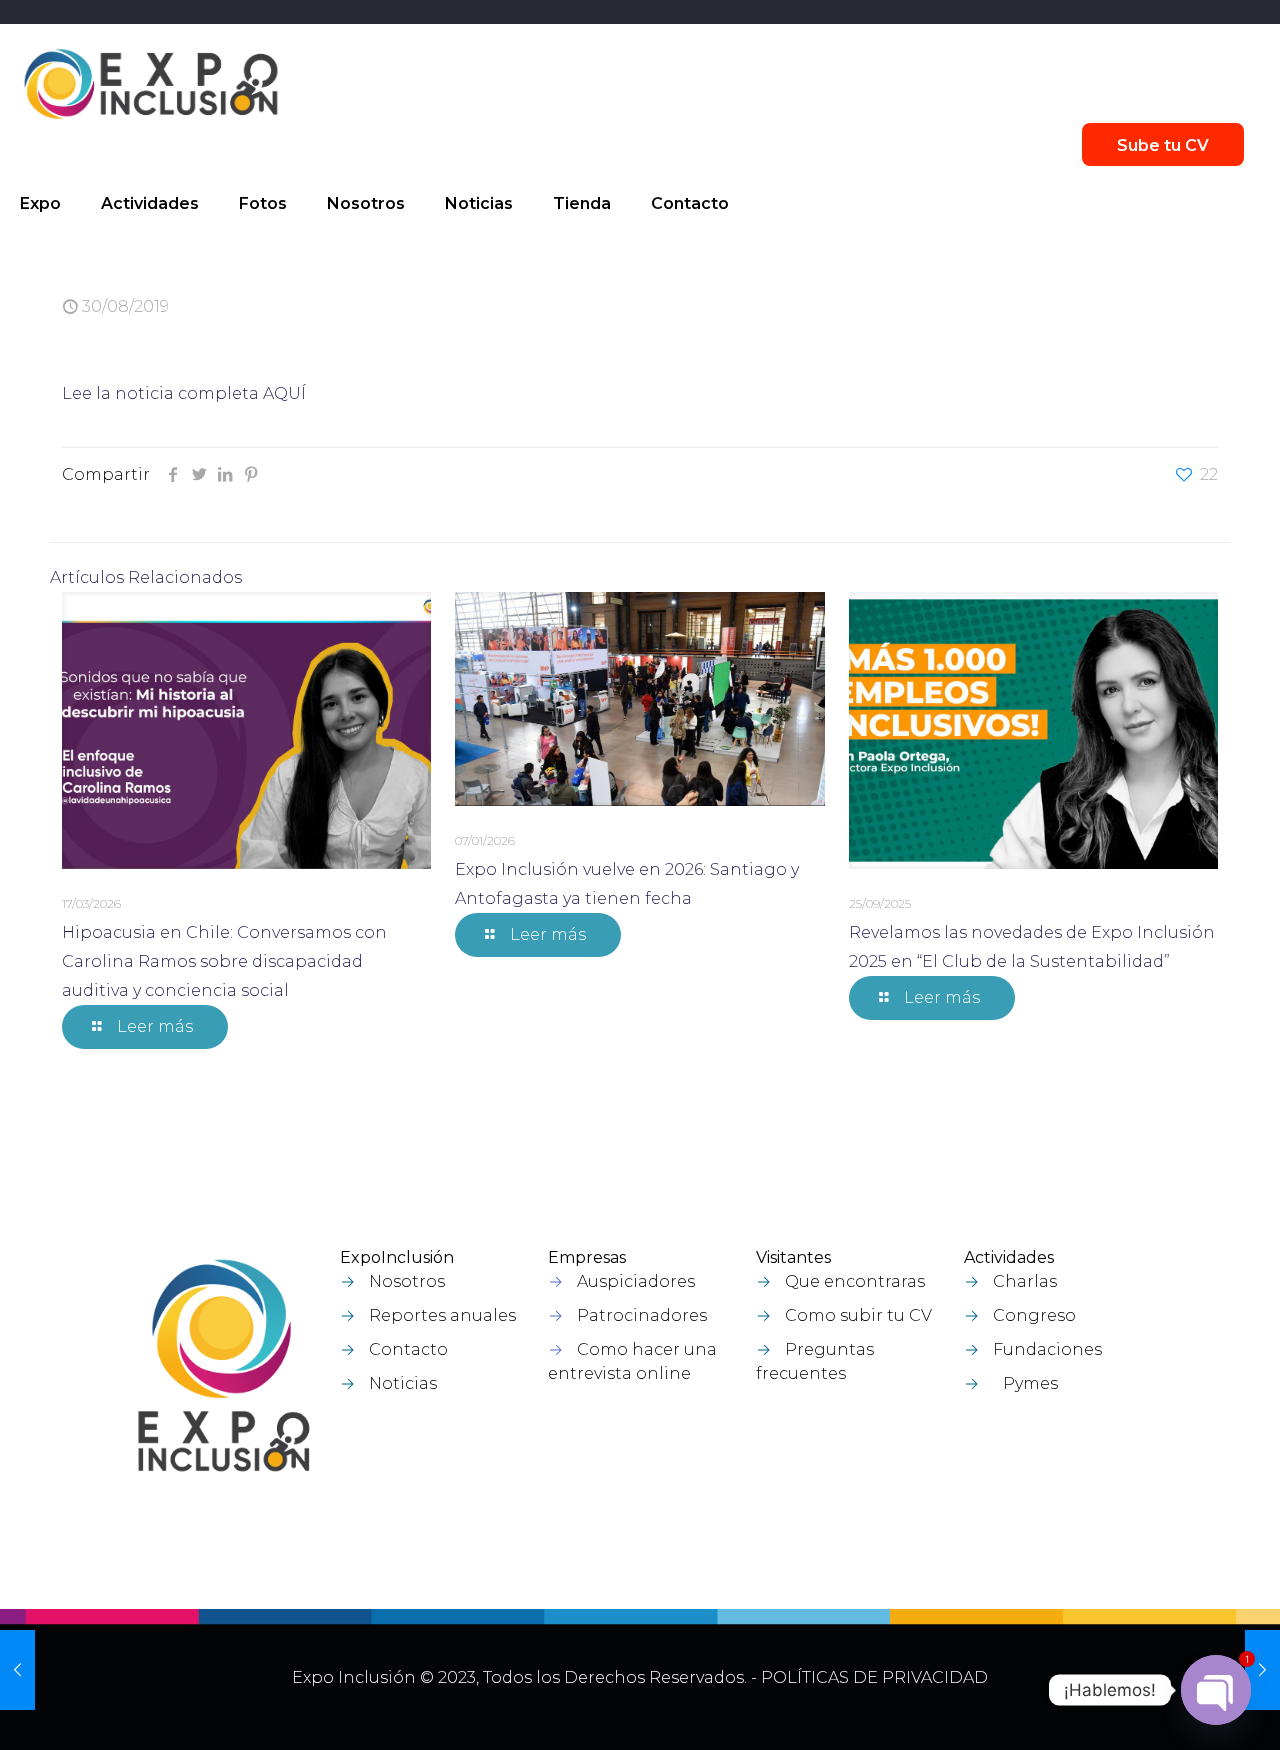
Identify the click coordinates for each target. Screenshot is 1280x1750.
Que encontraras (855, 1281)
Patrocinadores (642, 1315)
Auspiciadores (636, 1281)
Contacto (408, 1349)
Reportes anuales (442, 1315)
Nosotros (407, 1281)
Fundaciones (1047, 1349)
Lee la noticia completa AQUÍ (184, 393)
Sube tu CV (1163, 145)
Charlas (1025, 1281)
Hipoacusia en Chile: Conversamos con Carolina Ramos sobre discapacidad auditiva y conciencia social (224, 961)
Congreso (1034, 1315)
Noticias (403, 1383)
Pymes (1030, 1383)
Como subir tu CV (858, 1315)
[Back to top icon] (1159, 1709)
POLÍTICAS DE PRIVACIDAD (874, 1677)
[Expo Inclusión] (151, 84)
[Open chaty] (1216, 1690)
